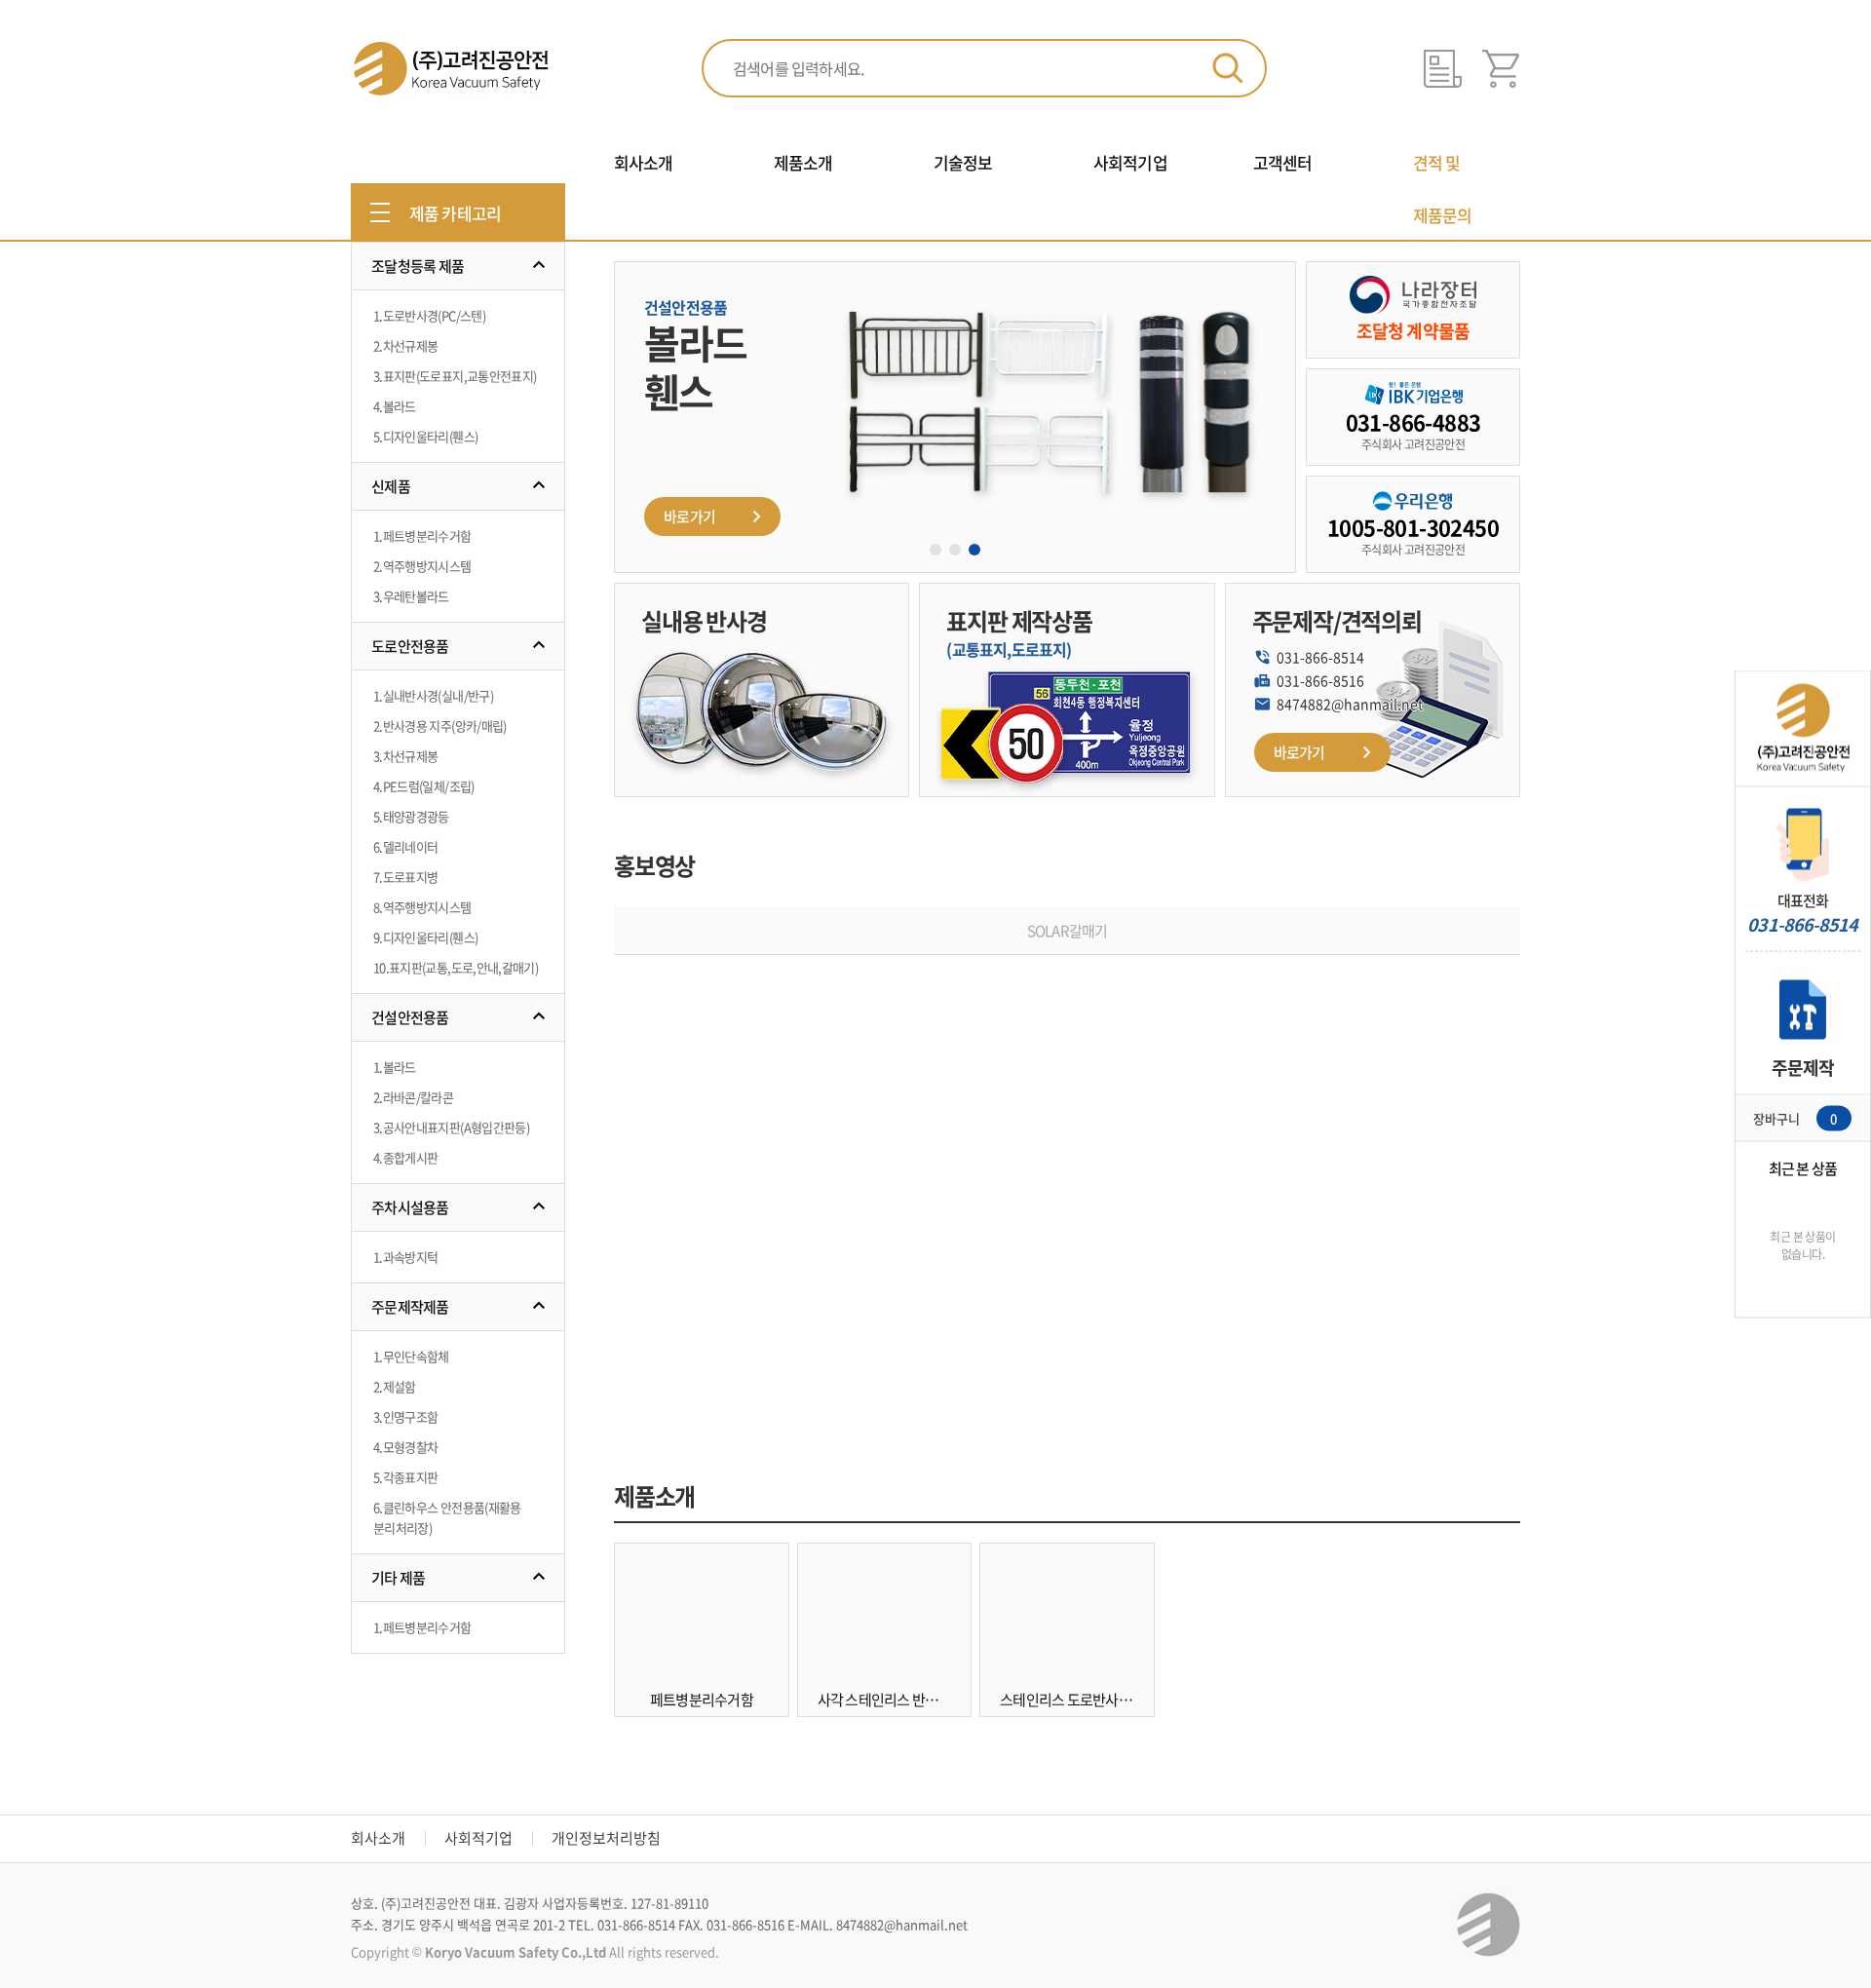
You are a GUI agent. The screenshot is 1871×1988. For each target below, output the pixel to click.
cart (1501, 69)
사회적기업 (478, 1838)
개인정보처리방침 (606, 1838)
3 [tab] (974, 550)
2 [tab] (955, 550)
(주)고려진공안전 (450, 68)
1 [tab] (935, 550)
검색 (1228, 68)
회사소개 (378, 1838)
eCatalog (1443, 69)
